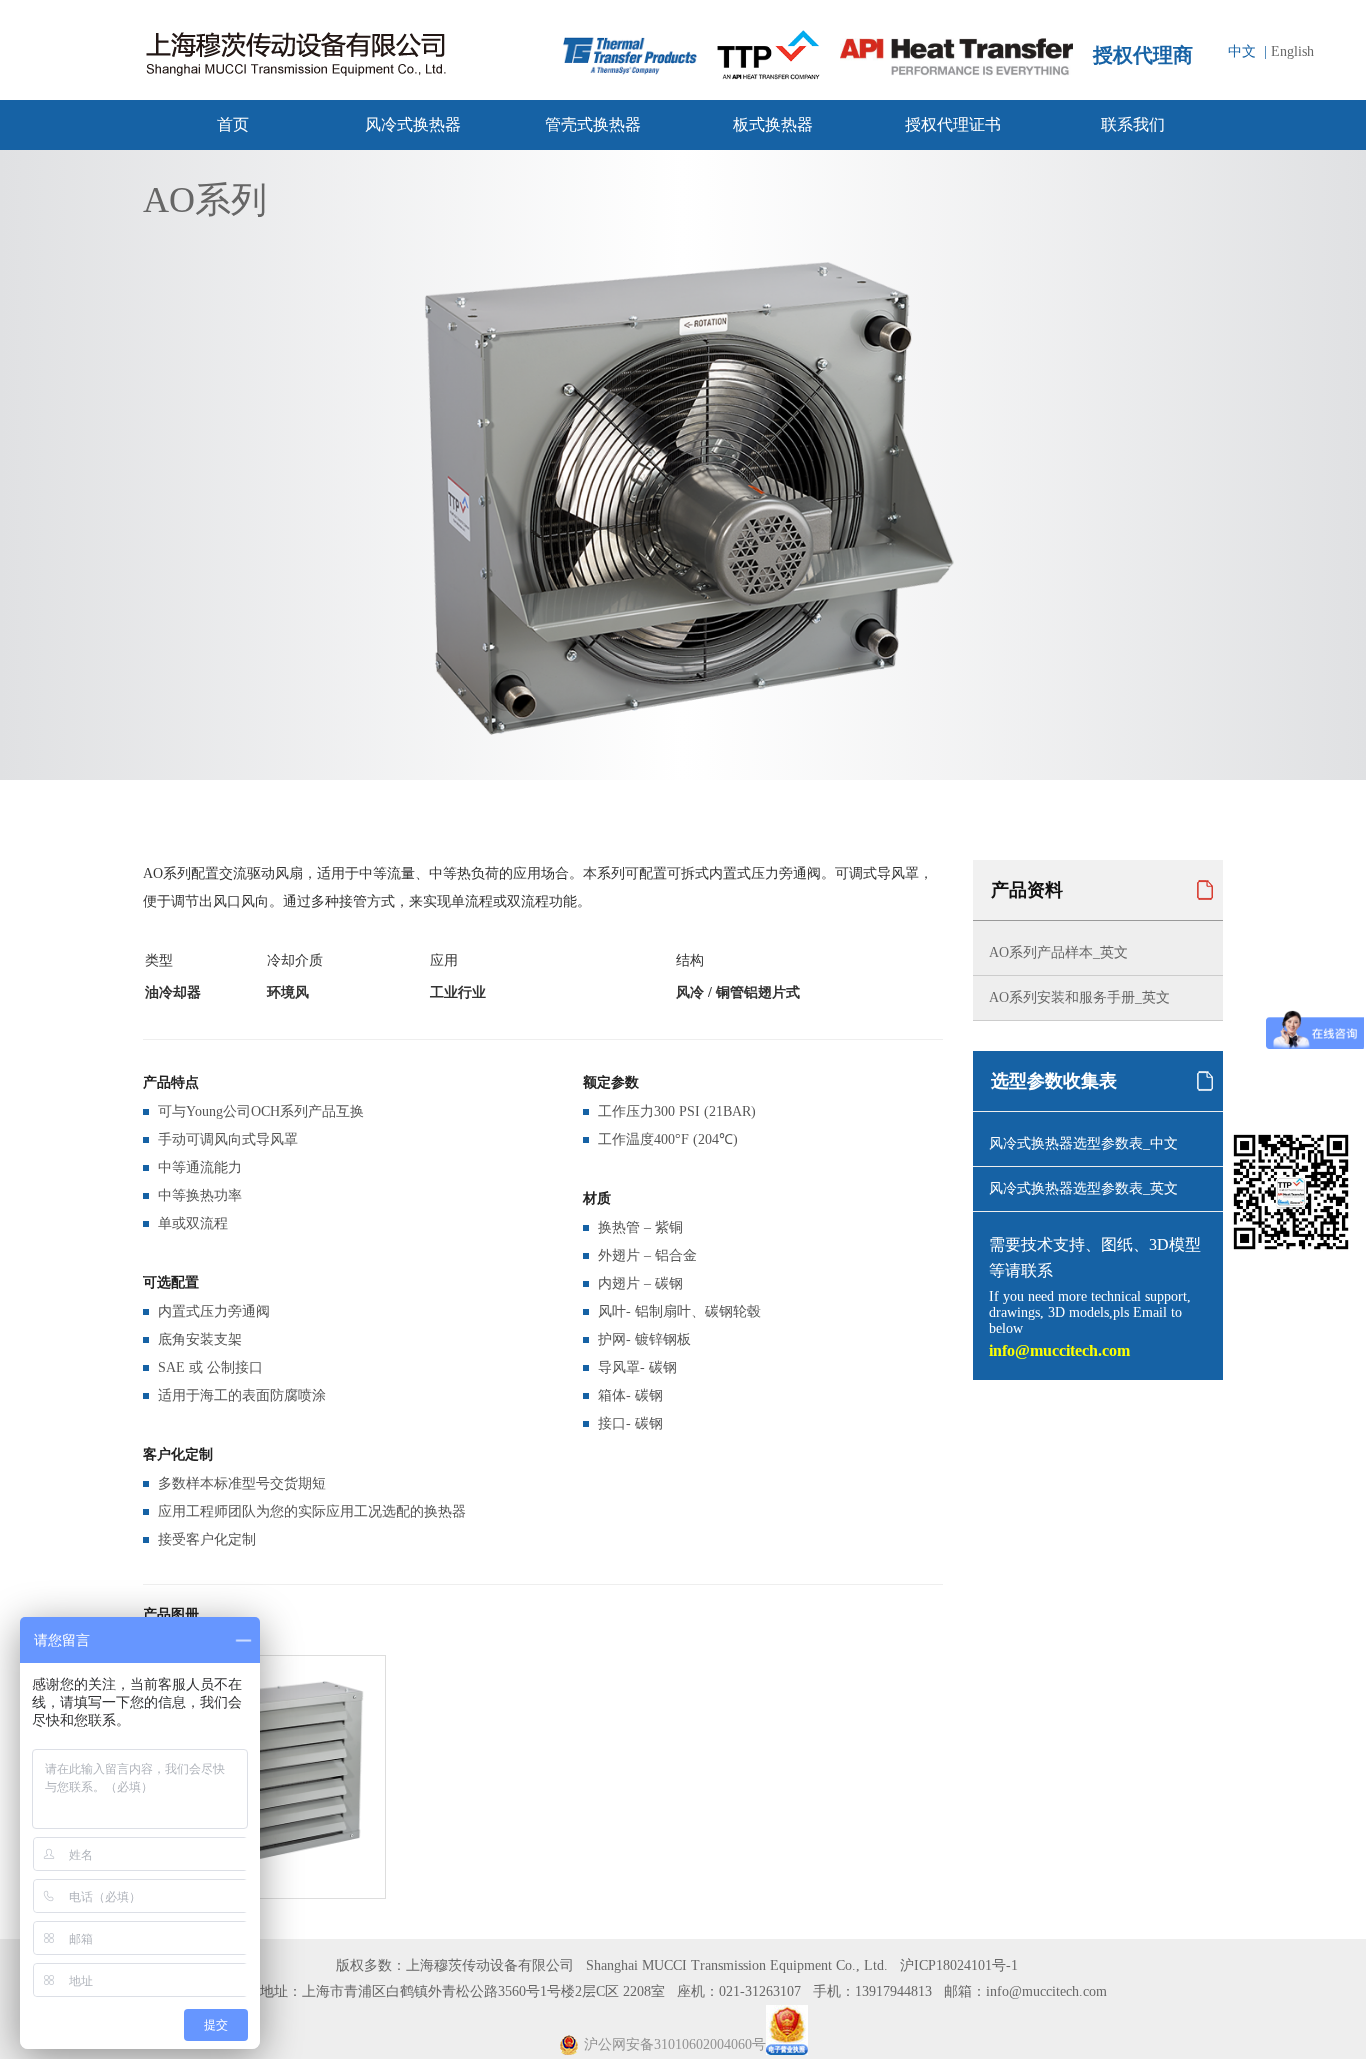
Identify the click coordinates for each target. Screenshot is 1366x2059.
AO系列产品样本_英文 (1058, 952)
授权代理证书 (953, 124)
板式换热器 (773, 124)
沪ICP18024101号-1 (959, 1965)
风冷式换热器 (413, 124)
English (1292, 51)
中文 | (1247, 51)
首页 (233, 124)
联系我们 (1133, 124)
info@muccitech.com (1059, 1350)
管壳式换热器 (593, 124)
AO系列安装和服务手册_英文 (1079, 997)
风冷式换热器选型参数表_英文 (1083, 1188)
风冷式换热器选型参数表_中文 (1083, 1143)
